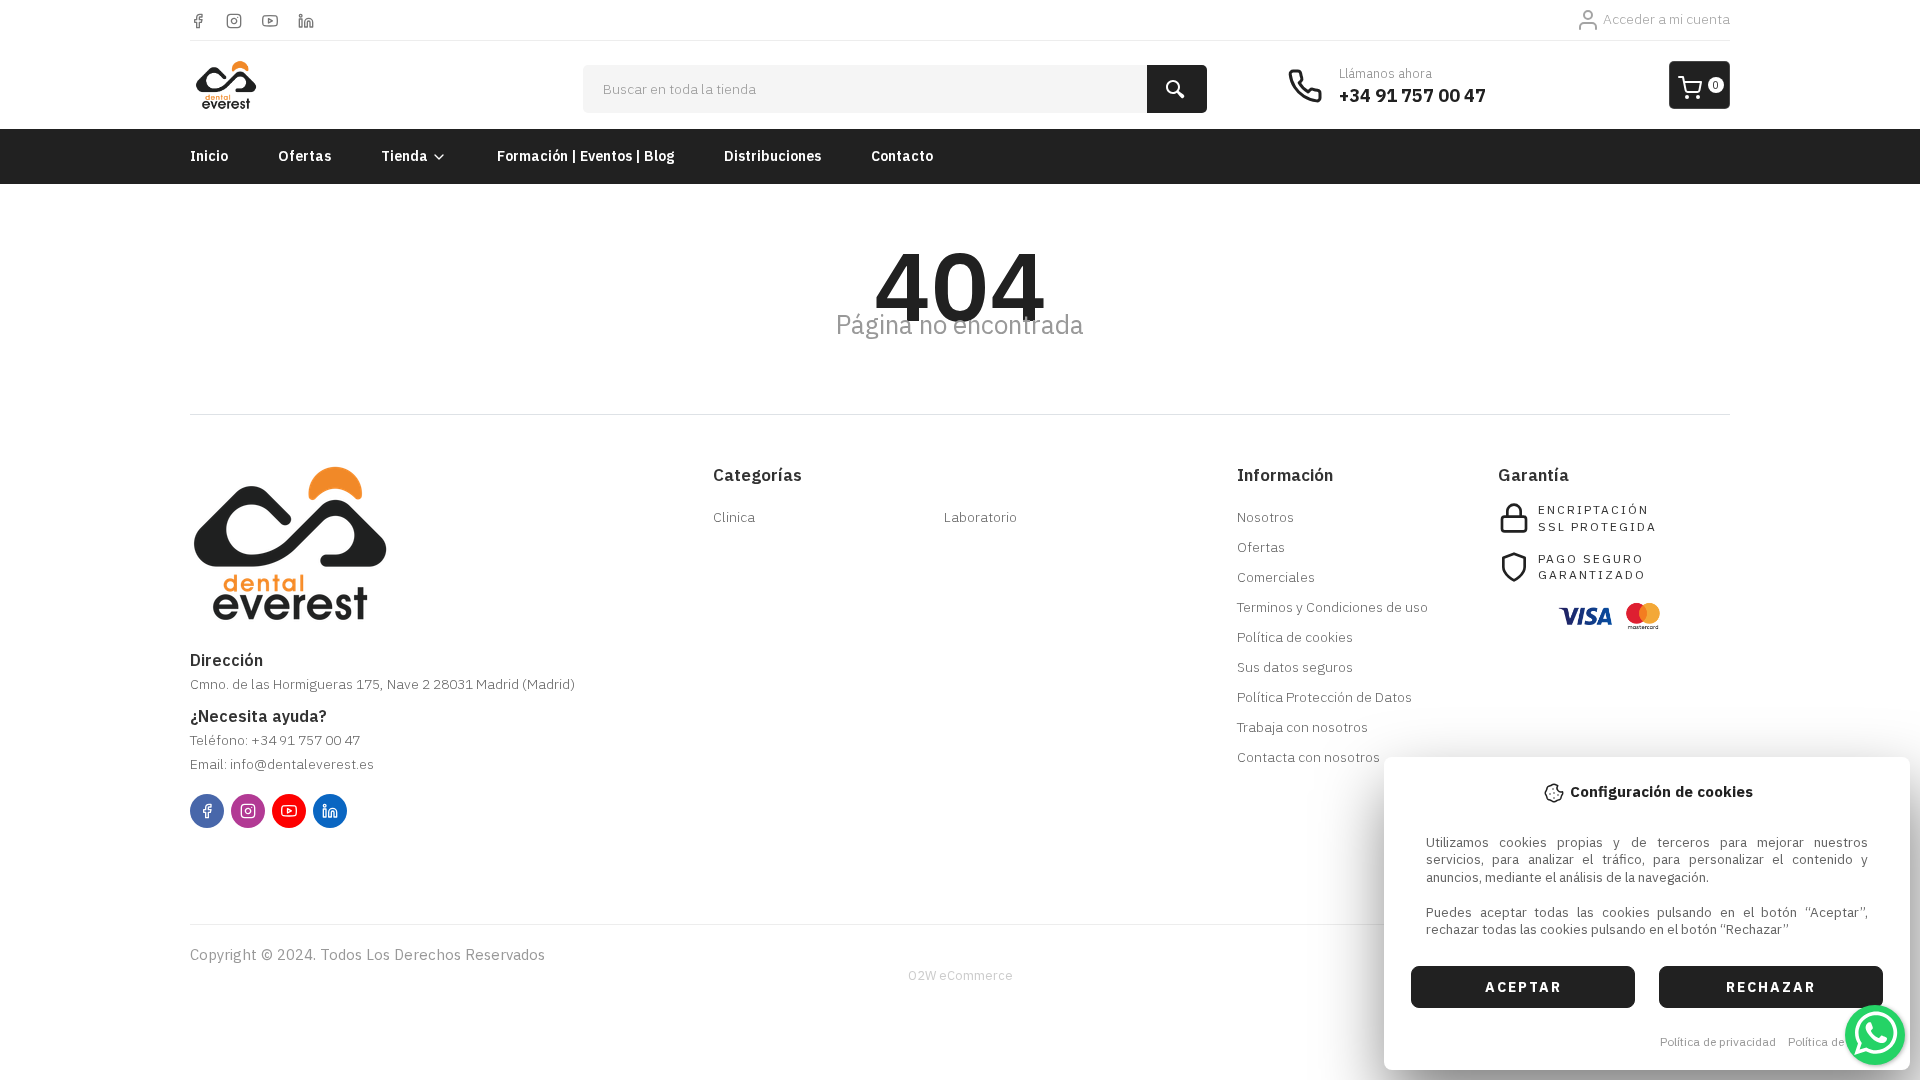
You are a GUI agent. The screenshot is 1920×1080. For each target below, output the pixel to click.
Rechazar (1771, 987)
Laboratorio (980, 517)
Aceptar (1523, 987)
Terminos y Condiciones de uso (1332, 607)
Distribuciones (772, 156)
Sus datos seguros (1295, 667)
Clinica (734, 517)
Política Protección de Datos (1324, 697)
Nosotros (1265, 517)
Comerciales (1276, 577)
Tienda (404, 156)
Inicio (209, 156)
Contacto (902, 156)
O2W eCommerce (960, 975)
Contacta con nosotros (1308, 757)
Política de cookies (1838, 1041)
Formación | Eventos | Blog (585, 156)
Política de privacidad (1718, 1041)
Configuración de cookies (305, 861)
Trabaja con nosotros (1302, 727)
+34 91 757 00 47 (1412, 95)
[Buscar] (1177, 89)
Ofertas (304, 156)
